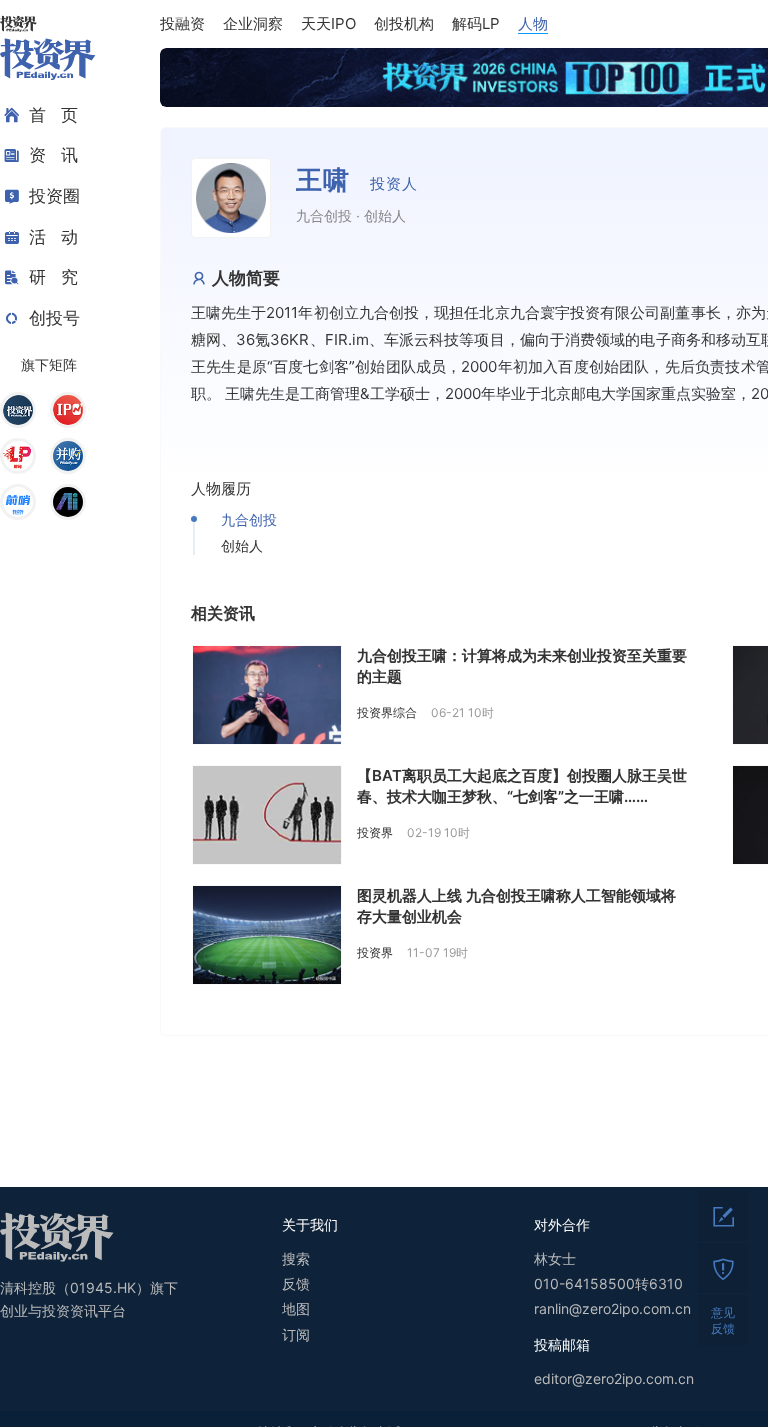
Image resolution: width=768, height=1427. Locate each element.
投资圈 (54, 196)
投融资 (182, 23)
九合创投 (249, 519)
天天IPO (328, 23)
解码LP (476, 23)
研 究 (53, 277)
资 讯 (53, 155)
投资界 (375, 832)
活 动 (53, 237)
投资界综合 (387, 712)
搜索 (296, 1258)
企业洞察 (253, 23)
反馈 (296, 1283)
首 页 (53, 115)
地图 (296, 1308)
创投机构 (404, 23)
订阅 (296, 1334)
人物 (533, 23)
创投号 (54, 318)
